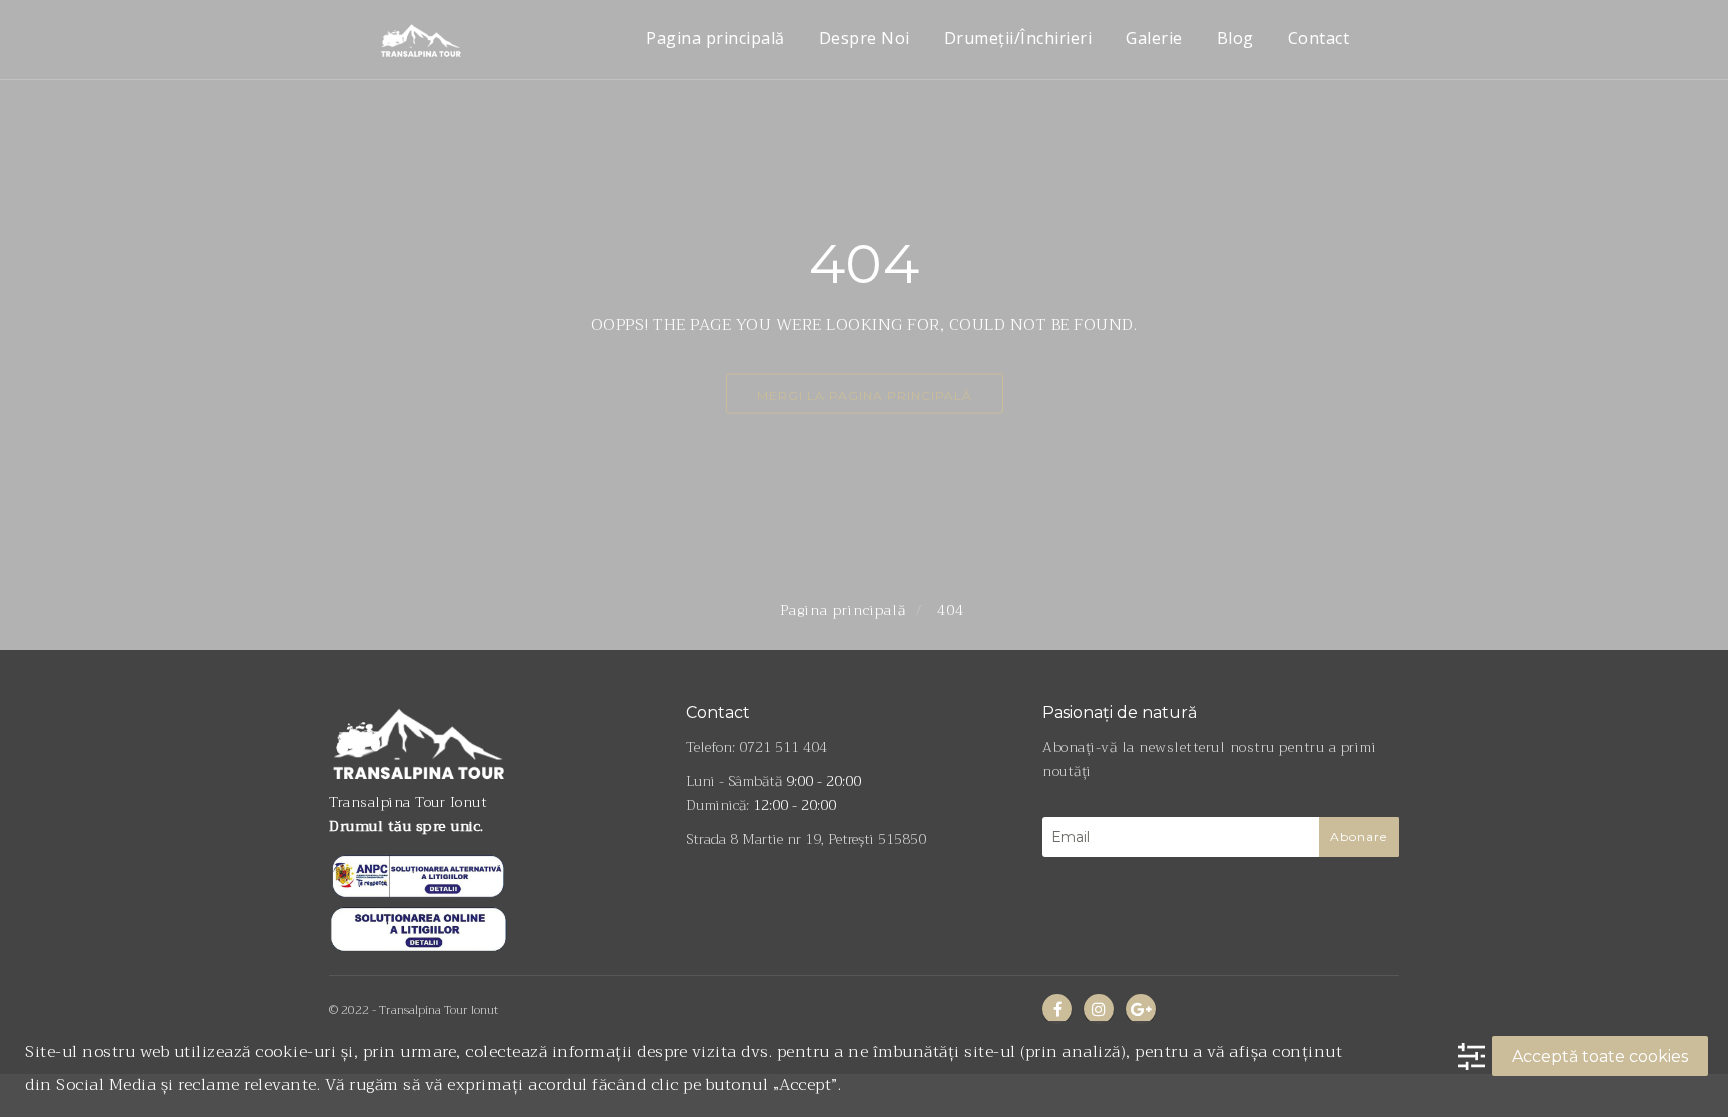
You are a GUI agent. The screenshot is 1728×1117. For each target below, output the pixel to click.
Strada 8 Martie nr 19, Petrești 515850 (806, 839)
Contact (1319, 38)
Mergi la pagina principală (864, 395)
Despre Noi (864, 38)
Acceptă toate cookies (1600, 1056)
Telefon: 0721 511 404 (756, 747)
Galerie (1154, 38)
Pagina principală (715, 38)
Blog (1235, 38)
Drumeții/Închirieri (1018, 38)
